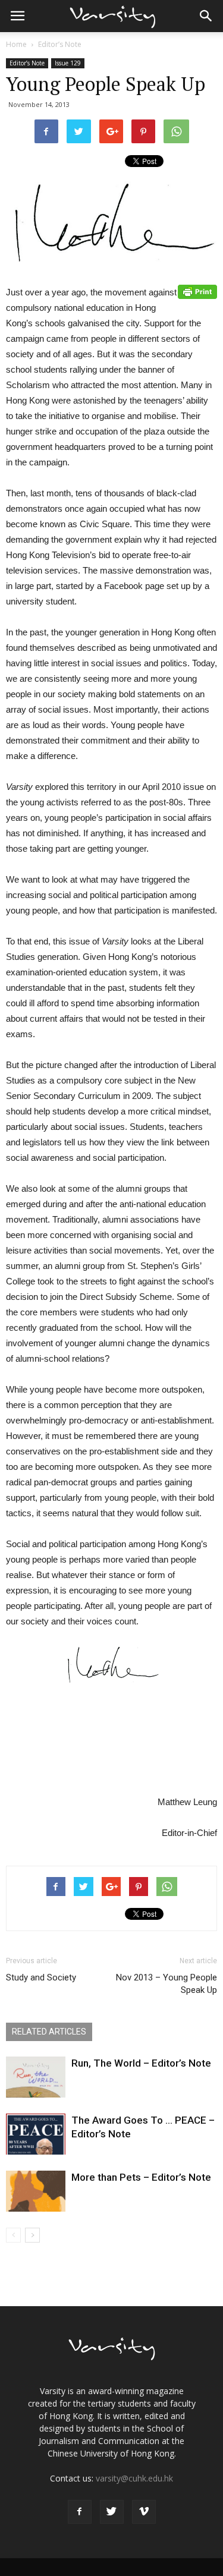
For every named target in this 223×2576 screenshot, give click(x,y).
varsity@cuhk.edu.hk (134, 2478)
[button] (206, 16)
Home (16, 44)
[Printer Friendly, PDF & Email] (197, 292)
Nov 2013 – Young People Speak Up (167, 1984)
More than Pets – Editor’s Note (141, 2177)
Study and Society (41, 1977)
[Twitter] (112, 2512)
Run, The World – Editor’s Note (141, 2063)
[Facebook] (80, 2512)
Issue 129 (68, 63)
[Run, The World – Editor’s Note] (36, 2077)
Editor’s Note (60, 44)
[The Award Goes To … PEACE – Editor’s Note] (36, 2134)
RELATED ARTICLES (49, 2032)
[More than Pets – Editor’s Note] (36, 2191)
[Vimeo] (144, 2512)
